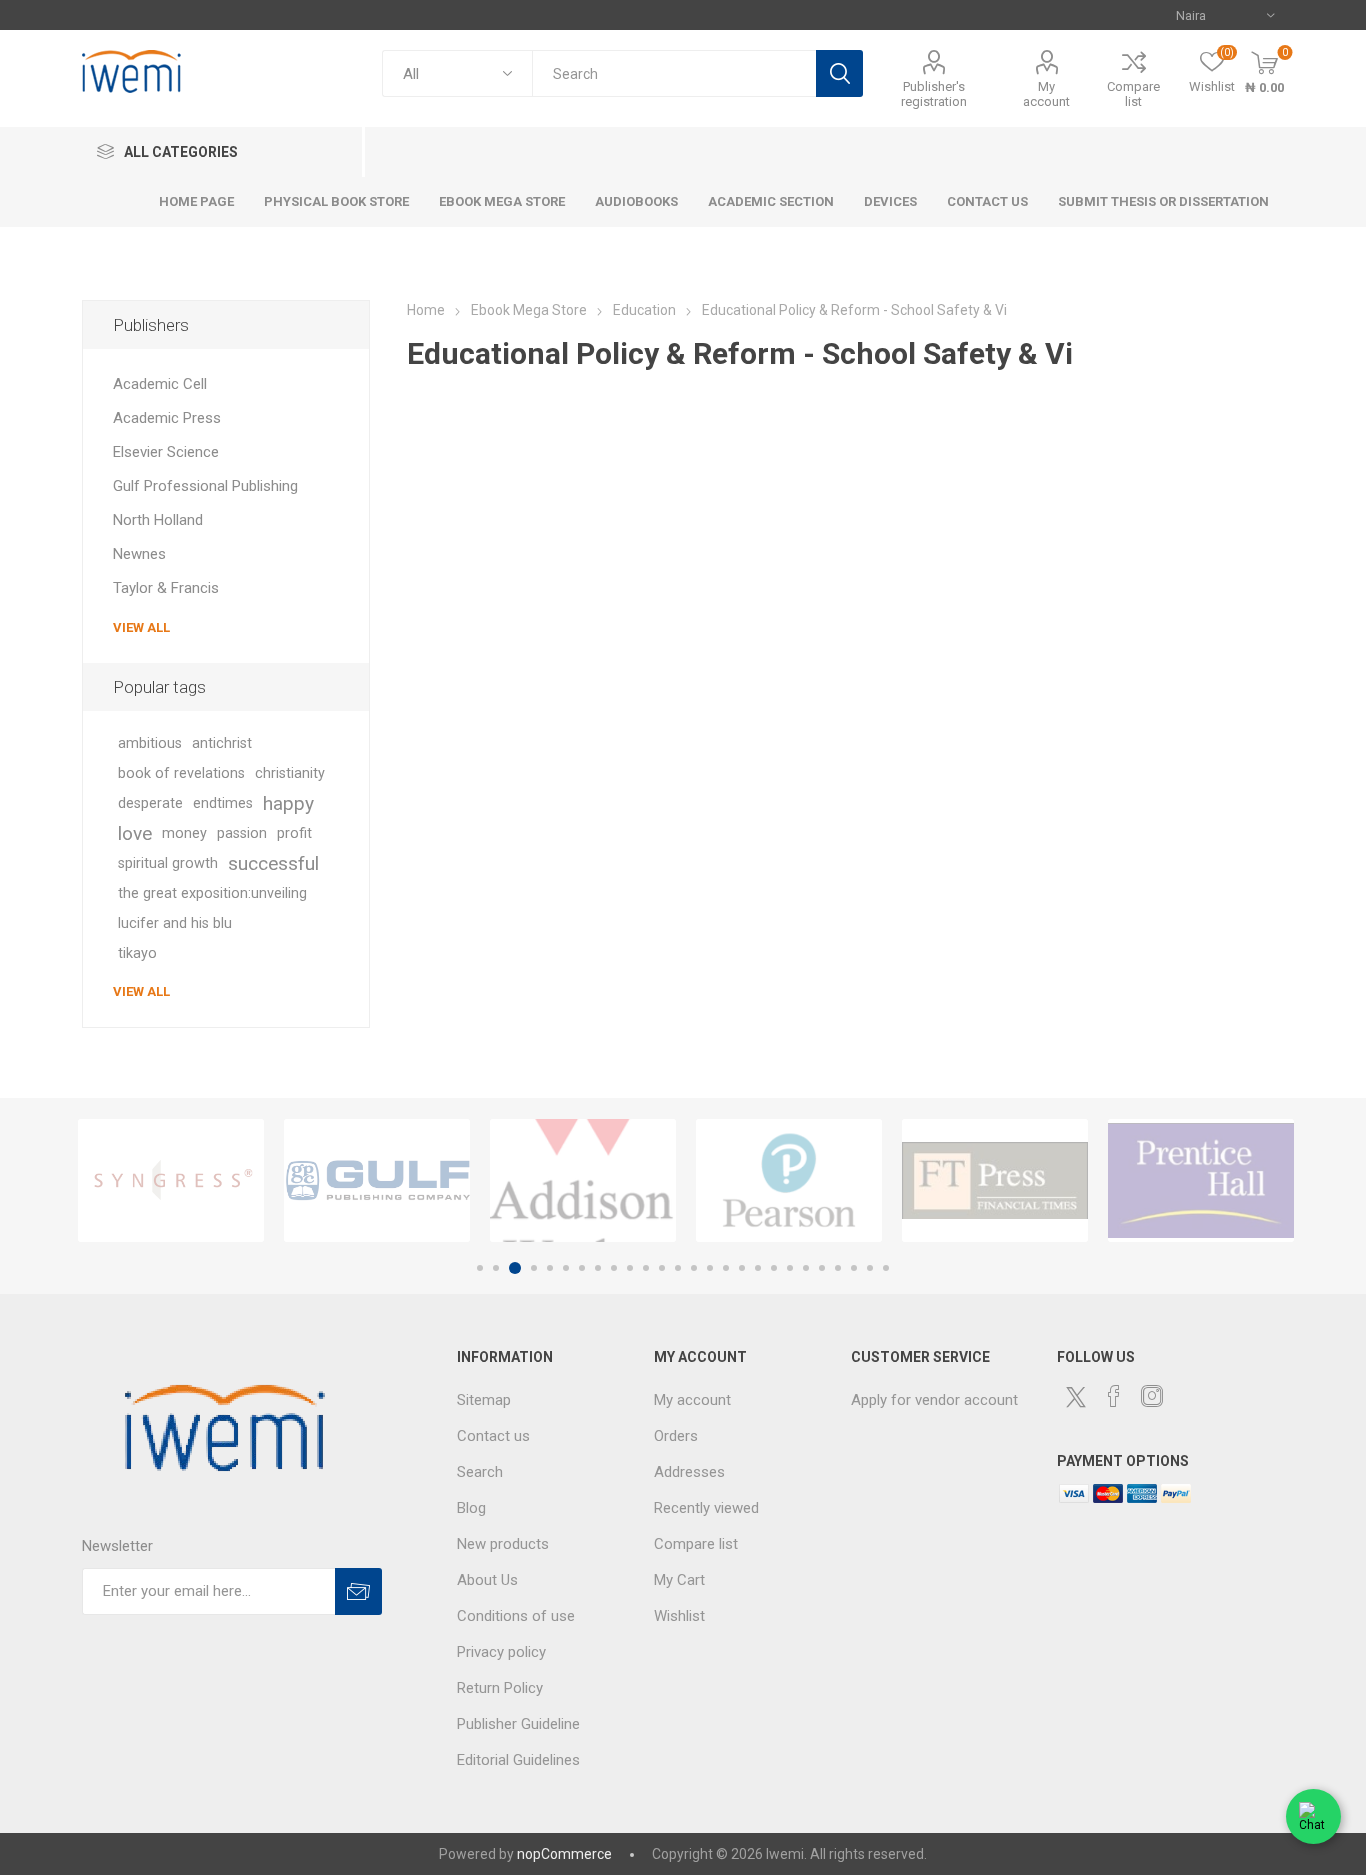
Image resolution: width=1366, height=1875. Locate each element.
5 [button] (550, 1268)
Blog (471, 1508)
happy (288, 803)
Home (426, 310)
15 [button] (710, 1268)
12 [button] (662, 1268)
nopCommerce (564, 1854)
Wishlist (679, 1616)
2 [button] (496, 1268)
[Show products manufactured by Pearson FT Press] (789, 1180)
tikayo (137, 953)
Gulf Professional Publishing (205, 486)
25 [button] (870, 1268)
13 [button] (678, 1268)
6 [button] (566, 1268)
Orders (676, 1436)
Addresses (689, 1472)
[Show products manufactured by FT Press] (995, 1180)
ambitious (150, 743)
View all (141, 627)
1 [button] (480, 1268)
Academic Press (167, 418)
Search (839, 73)
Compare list (1133, 94)
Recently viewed (706, 1508)
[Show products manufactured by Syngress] (171, 1180)
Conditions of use (516, 1616)
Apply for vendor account (934, 1400)
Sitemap (484, 1400)
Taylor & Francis (166, 588)
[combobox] (674, 73)
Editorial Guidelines (518, 1760)
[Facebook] (1114, 1396)
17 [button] (742, 1268)
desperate (150, 803)
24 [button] (854, 1268)
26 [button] (886, 1268)
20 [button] (790, 1268)
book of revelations (181, 773)
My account (1046, 94)
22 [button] (822, 1268)
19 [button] (774, 1268)
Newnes (139, 554)
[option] (171, 1180)
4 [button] (534, 1268)
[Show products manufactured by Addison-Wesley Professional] (583, 1180)
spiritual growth (168, 863)
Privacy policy (501, 1652)
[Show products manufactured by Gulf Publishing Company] (377, 1180)
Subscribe (358, 1591)
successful (273, 863)
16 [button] (726, 1268)
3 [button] (515, 1268)
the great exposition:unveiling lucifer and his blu (212, 908)
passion (242, 833)
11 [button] (646, 1268)
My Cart (679, 1580)
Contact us (493, 1436)
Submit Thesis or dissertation (1163, 201)
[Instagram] (1152, 1396)
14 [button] (694, 1268)
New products (503, 1544)
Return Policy (500, 1688)
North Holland (158, 520)
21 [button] (806, 1268)
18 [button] (758, 1268)
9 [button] (614, 1268)
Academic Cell (160, 384)
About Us (487, 1580)
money (184, 833)
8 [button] (598, 1268)
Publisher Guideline (518, 1724)
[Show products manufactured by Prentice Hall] (1201, 1180)
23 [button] (838, 1268)
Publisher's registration (934, 94)
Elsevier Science (166, 452)
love (135, 833)
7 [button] (582, 1268)
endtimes (223, 803)
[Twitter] (1076, 1397)
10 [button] (630, 1268)
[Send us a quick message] (1313, 1819)
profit (294, 833)
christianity (290, 773)
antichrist (222, 743)
